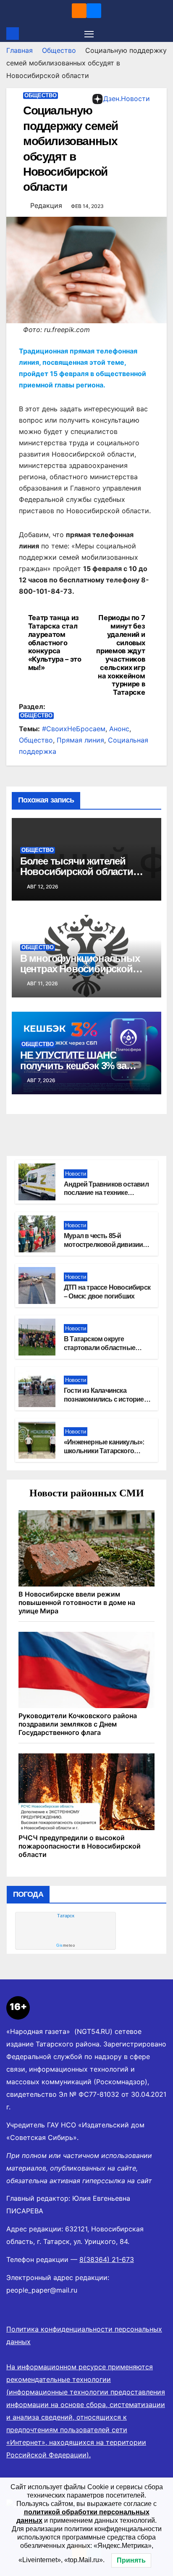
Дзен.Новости (127, 99)
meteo (66, 1945)
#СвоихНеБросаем (74, 729)
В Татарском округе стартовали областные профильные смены (100, 1348)
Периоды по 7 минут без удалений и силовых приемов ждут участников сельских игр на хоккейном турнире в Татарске (121, 655)
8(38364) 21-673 (107, 2259)
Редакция (46, 205)
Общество (59, 50)
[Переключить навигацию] (89, 34)
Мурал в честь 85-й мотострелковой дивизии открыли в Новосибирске (103, 1245)
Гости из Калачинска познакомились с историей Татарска (106, 1399)
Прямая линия (80, 740)
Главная (20, 50)
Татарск (66, 1916)
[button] (162, 34)
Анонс (119, 729)
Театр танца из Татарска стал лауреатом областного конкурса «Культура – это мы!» (55, 643)
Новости (76, 1174)
